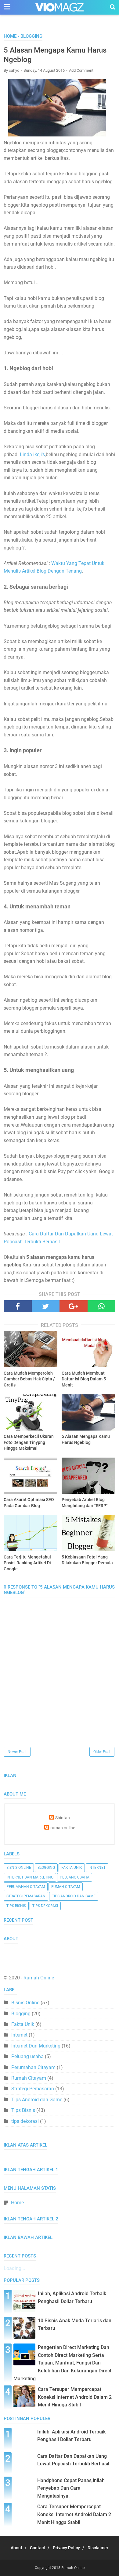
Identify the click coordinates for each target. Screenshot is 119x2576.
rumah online (63, 1828)
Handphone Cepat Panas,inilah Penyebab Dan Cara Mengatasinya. (71, 2488)
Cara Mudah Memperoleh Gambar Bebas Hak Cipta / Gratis (29, 1379)
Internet (97, 1868)
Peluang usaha (75, 1877)
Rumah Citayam (66, 1887)
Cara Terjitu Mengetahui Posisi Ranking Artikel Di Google (27, 1563)
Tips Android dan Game (74, 1896)
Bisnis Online (19, 1868)
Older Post (102, 1752)
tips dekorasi (45, 1906)
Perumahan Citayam (26, 1887)
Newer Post (17, 1752)
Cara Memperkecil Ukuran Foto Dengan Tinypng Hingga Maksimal (29, 1442)
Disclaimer (98, 2548)
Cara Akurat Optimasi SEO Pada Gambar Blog (29, 1503)
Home (17, 2203)
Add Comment (81, 70)
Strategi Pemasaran (26, 1896)
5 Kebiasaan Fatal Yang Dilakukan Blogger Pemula (87, 1560)
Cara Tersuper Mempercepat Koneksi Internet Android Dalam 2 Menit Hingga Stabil (75, 2397)
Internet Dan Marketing (30, 1877)
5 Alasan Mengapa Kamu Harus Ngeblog (86, 1439)
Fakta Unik (72, 1868)
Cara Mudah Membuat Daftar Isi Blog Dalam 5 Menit (84, 1379)
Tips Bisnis (16, 1906)
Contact (38, 2548)
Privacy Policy (66, 2548)
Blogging (46, 1868)
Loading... (14, 2268)
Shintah (63, 1818)
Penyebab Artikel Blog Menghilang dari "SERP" (85, 1503)
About (16, 2548)
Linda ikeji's (32, 455)
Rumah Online (39, 1978)
